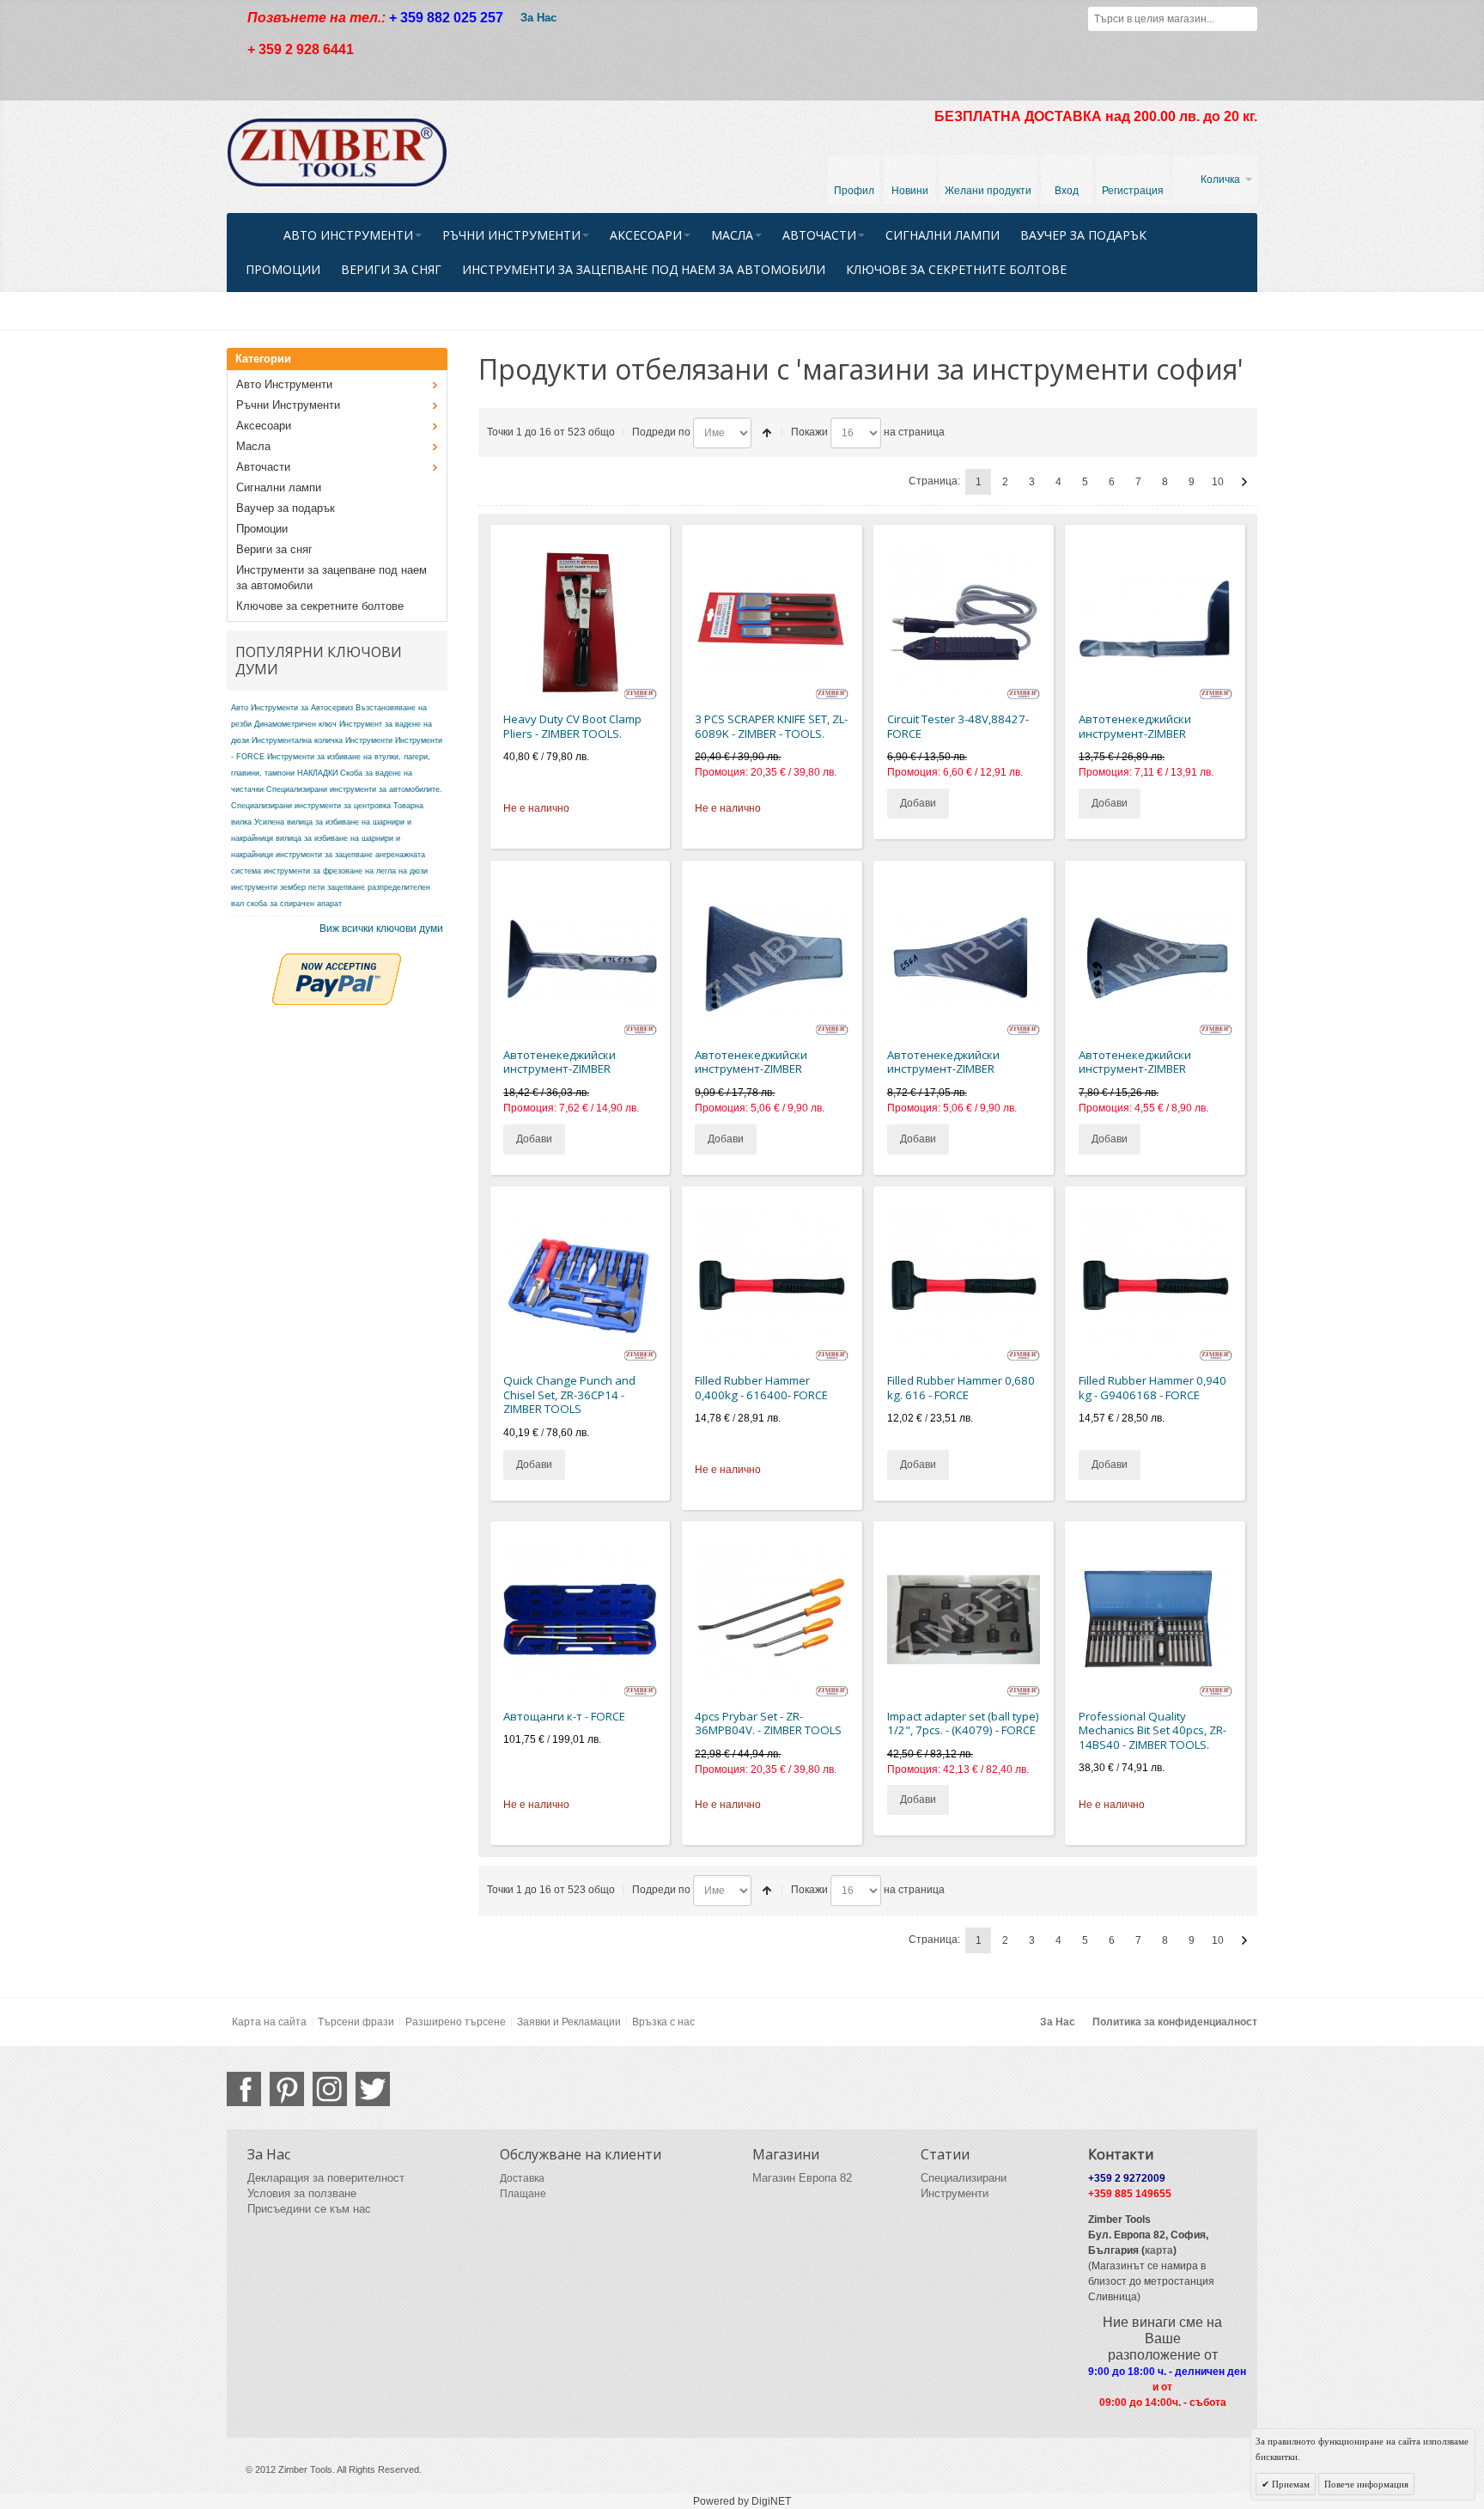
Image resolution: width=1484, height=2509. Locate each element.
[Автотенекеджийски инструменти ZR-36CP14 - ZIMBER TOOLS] (580, 1285)
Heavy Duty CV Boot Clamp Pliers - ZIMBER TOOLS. (572, 726)
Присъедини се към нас (309, 2209)
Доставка (522, 2178)
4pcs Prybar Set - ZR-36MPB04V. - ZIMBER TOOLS (768, 1723)
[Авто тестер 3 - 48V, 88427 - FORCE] (964, 623)
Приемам (1289, 2484)
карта (1159, 2250)
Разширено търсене (456, 2022)
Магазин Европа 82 (802, 2178)
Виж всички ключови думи (381, 929)
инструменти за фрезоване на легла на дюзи (346, 871)
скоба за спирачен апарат (294, 904)
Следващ (1244, 482)
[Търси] (1245, 19)
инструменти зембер (268, 887)
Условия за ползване (302, 2193)
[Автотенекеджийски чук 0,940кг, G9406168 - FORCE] (1156, 1285)
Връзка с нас (663, 2022)
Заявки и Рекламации (569, 2022)
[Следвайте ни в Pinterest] (287, 2089)
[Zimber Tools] (337, 153)
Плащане (523, 2194)
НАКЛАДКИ (317, 773)
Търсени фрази (356, 2022)
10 (1218, 482)
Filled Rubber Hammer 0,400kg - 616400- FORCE (761, 1388)
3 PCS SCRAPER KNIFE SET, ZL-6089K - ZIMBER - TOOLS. (771, 726)
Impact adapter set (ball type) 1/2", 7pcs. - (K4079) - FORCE (963, 1723)
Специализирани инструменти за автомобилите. (354, 789)
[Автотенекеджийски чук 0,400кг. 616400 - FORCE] (772, 1285)
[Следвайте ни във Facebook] (244, 2089)
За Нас (538, 18)
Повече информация (1366, 2484)
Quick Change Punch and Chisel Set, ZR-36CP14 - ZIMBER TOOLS (569, 1395)
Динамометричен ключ (295, 724)
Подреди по (661, 432)
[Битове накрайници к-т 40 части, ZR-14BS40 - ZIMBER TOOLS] (1156, 1620)
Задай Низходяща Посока (767, 433)
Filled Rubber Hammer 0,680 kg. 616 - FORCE (961, 1388)
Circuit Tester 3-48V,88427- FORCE (958, 726)
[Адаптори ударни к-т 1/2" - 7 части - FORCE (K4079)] (964, 1620)
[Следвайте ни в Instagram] (330, 2089)
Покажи (809, 432)
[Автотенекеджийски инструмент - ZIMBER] (1156, 623)
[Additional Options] (337, 961)
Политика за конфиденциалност (1175, 2022)
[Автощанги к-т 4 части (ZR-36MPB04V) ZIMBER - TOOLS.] (772, 1620)
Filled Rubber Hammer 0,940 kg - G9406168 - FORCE (1153, 1388)
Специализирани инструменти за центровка (311, 806)
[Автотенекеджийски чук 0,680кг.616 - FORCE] (964, 1285)
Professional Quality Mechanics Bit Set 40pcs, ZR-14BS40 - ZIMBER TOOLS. (1153, 1730)
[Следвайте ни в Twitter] (373, 2089)
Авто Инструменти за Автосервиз (292, 708)
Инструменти (369, 740)
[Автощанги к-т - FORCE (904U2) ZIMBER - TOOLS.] (580, 1620)
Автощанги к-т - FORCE (564, 1716)
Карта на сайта (269, 2022)
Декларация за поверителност (326, 2178)
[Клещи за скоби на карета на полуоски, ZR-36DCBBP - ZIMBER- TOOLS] (580, 623)
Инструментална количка (297, 740)
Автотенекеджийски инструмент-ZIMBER (1135, 726)
